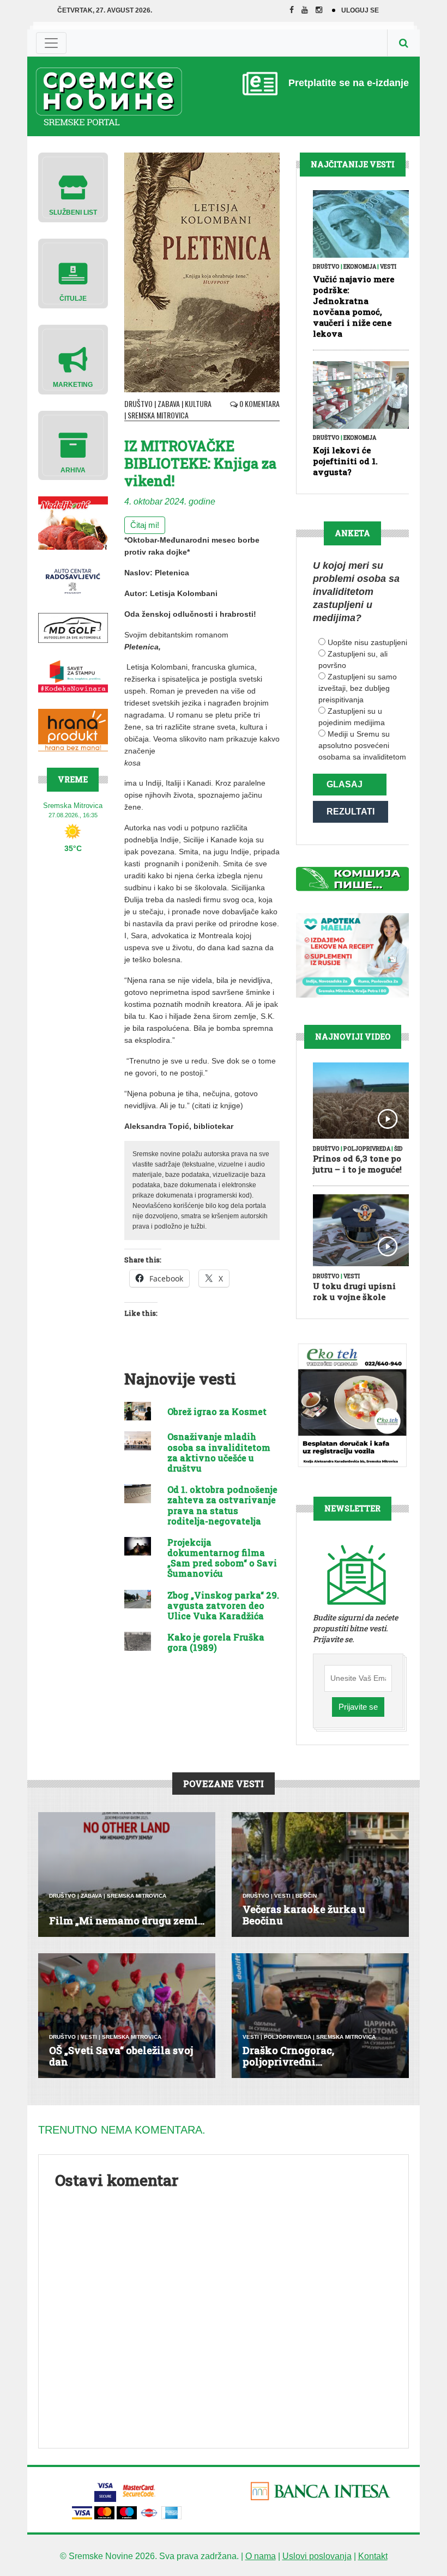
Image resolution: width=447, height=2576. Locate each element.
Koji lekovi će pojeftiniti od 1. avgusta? (345, 461)
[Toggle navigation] (51, 43)
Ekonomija (360, 267)
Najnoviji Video (353, 1037)
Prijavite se (358, 1707)
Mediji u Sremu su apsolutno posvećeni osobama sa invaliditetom (362, 745)
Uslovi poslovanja (317, 2556)
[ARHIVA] (73, 445)
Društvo (138, 403)
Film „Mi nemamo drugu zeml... (127, 1921)
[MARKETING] (73, 359)
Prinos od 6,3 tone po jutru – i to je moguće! (357, 1164)
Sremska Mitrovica (158, 415)
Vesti (388, 267)
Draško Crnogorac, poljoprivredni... (288, 2056)
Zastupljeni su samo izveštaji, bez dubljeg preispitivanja (358, 688)
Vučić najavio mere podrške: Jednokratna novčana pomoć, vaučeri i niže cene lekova (354, 306)
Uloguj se (360, 10)
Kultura (198, 403)
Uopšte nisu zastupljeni (367, 642)
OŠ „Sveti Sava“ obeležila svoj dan (121, 2056)
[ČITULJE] (73, 273)
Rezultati (351, 812)
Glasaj (345, 784)
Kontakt (373, 2556)
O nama (261, 2556)
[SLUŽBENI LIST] (73, 187)
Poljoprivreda (367, 1149)
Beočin (306, 1896)
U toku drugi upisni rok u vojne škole (354, 1291)
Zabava (169, 403)
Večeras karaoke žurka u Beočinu (304, 1915)
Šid (398, 1149)
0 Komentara (259, 403)
